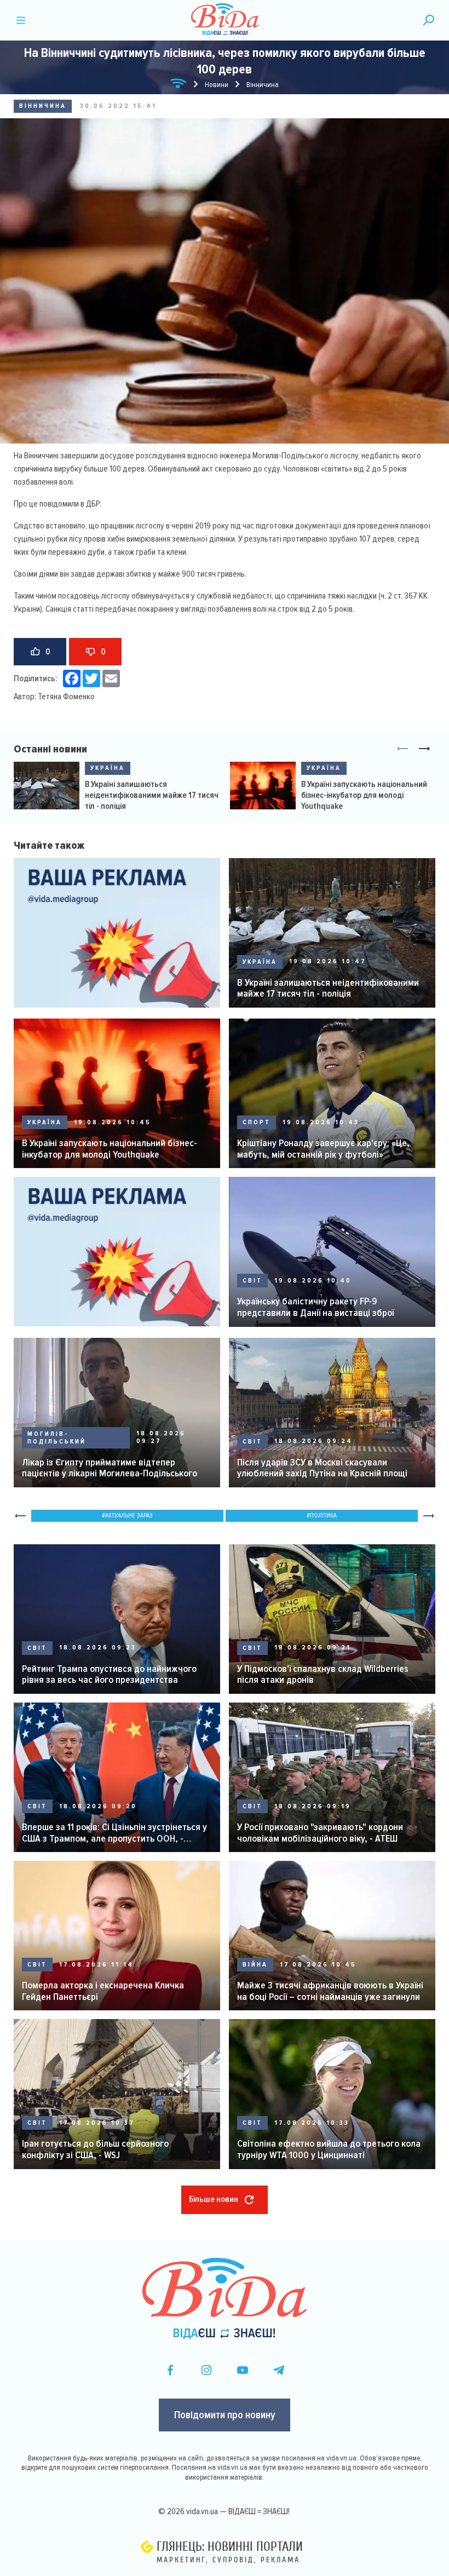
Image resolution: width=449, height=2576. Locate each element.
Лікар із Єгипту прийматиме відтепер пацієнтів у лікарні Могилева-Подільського (110, 1468)
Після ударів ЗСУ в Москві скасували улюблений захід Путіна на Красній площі (322, 1468)
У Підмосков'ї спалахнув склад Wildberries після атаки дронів (323, 1674)
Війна (255, 1965)
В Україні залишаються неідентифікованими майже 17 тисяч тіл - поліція (152, 795)
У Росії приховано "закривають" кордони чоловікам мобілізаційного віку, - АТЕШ (320, 1833)
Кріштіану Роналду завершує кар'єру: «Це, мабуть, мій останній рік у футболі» (323, 1149)
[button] (424, 749)
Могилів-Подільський (57, 1438)
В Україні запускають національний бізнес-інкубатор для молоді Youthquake (364, 795)
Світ (252, 1281)
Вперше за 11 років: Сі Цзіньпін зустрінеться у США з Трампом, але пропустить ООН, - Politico (114, 1833)
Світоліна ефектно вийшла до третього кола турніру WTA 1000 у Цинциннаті (329, 2149)
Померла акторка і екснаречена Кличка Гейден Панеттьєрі (103, 1991)
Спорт (257, 1122)
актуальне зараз (129, 1516)
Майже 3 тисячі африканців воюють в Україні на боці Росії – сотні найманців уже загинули (330, 1991)
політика (323, 1516)
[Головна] (179, 85)
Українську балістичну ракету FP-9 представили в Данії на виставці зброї (315, 1307)
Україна (108, 768)
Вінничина (43, 106)
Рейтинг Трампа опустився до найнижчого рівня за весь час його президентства (109, 1674)
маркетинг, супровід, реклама (228, 2560)
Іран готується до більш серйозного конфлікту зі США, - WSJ (95, 2149)
